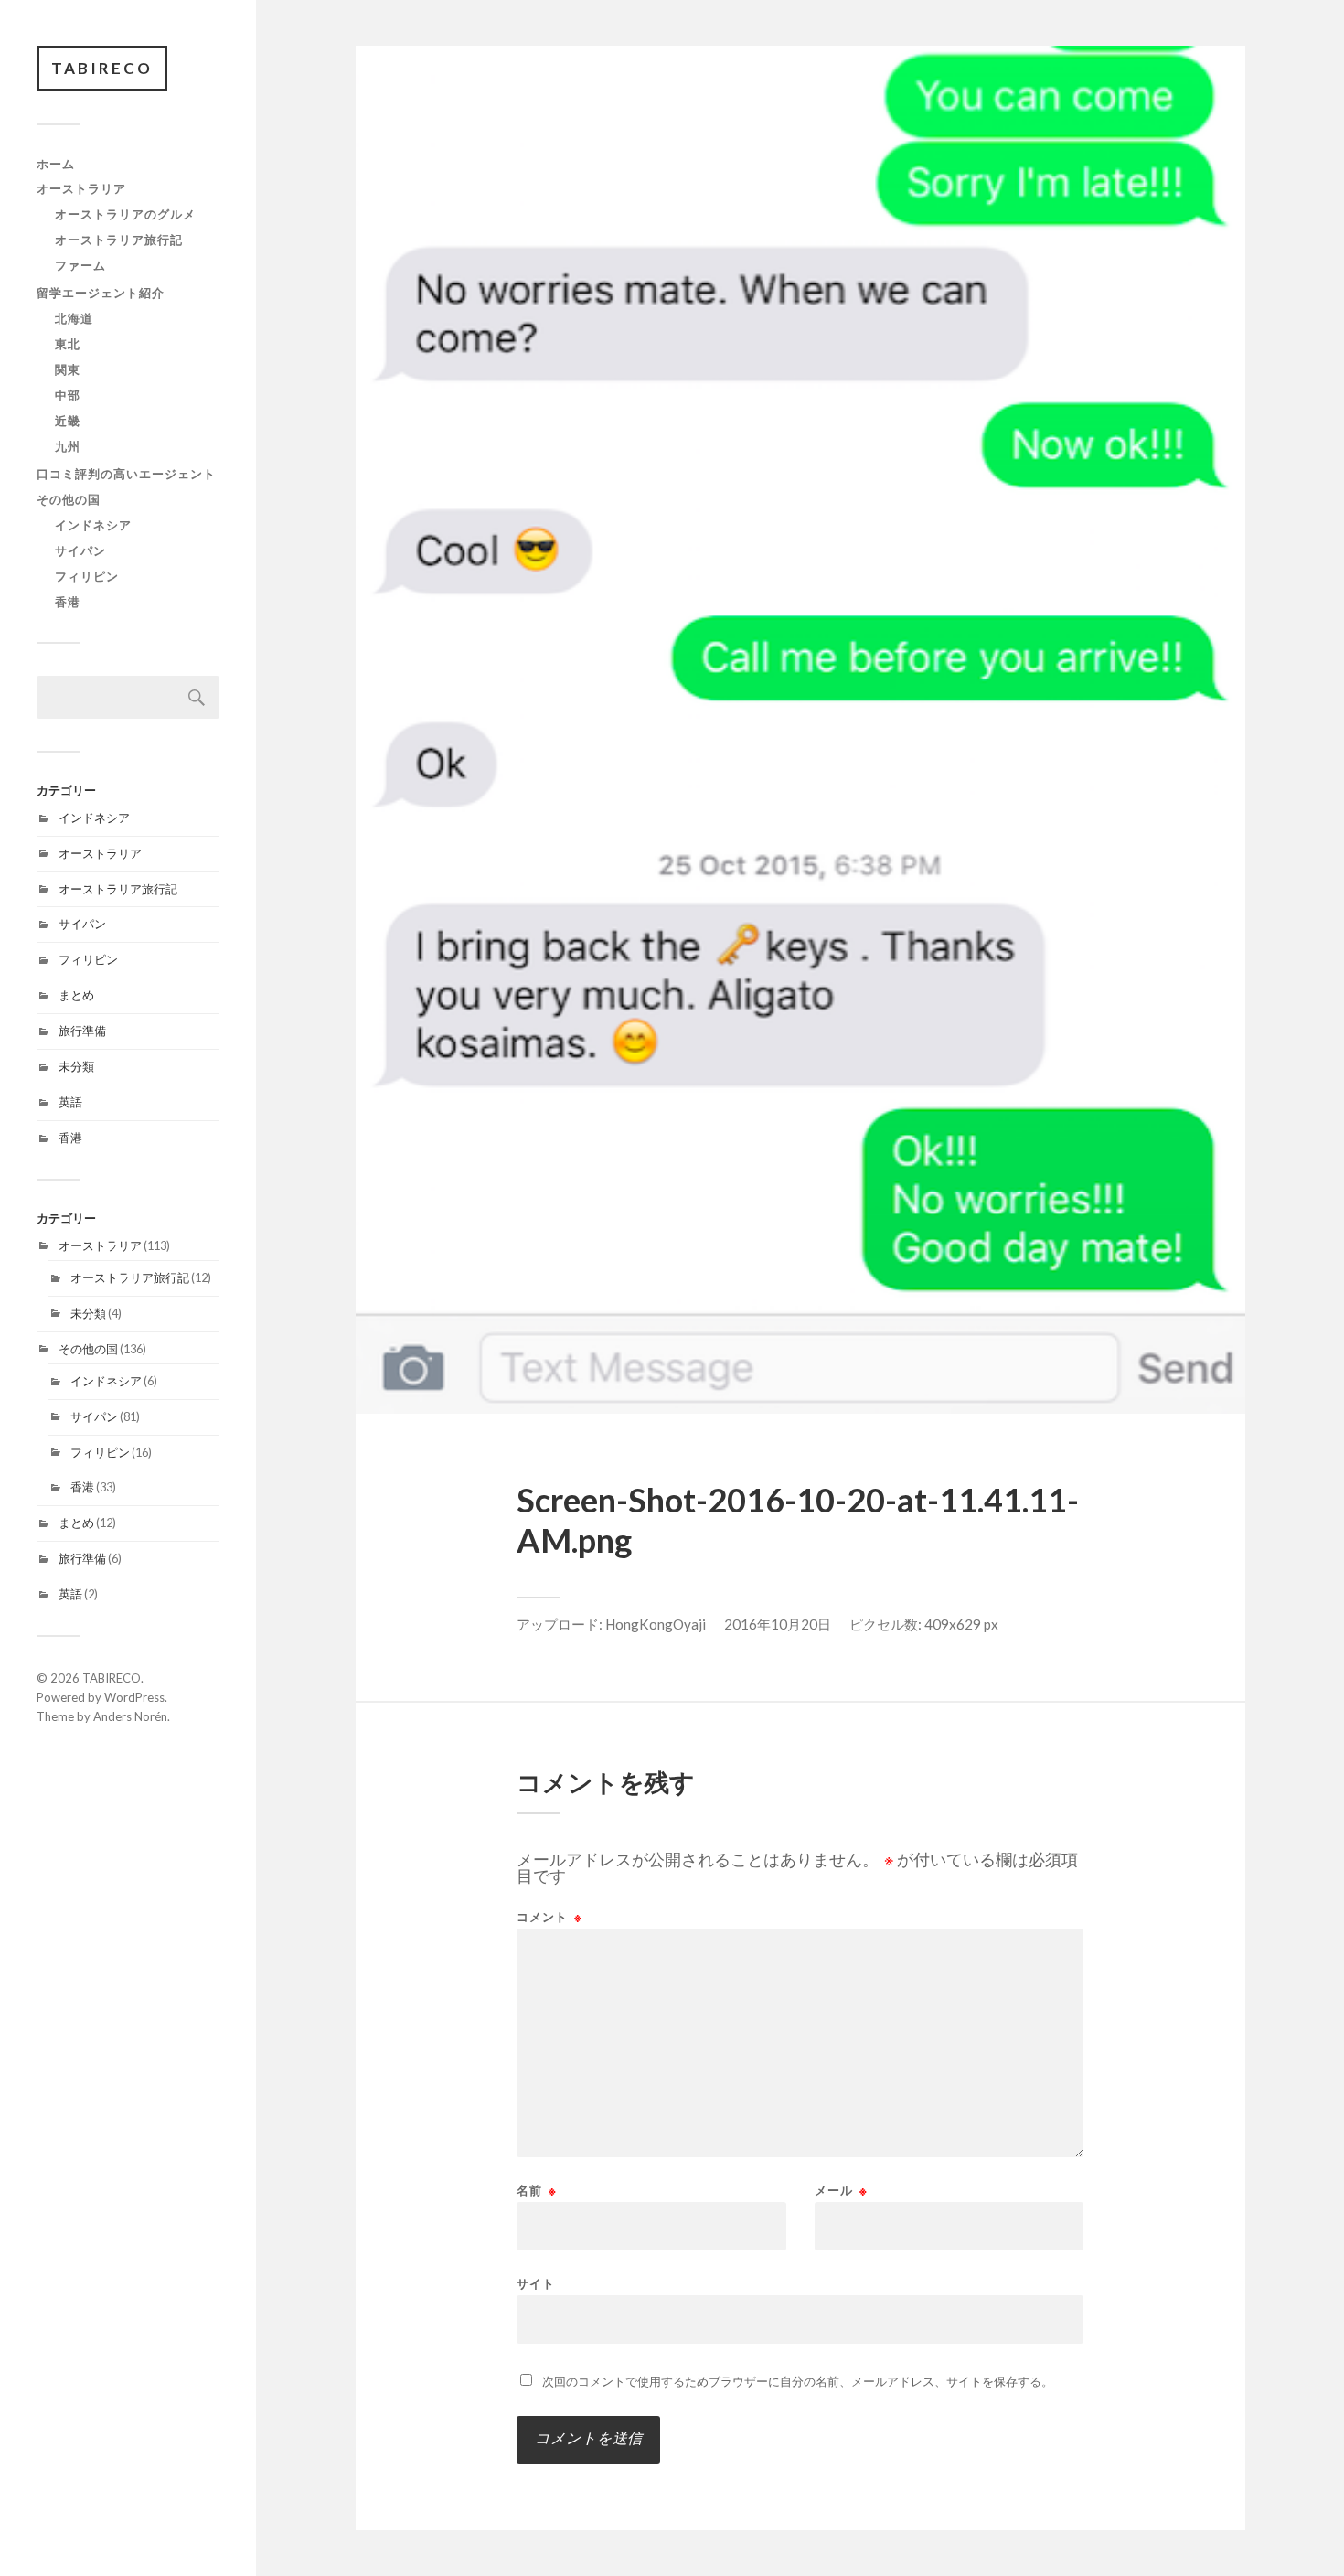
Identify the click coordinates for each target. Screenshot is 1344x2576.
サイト (536, 2283)
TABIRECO (102, 68)
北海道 (74, 318)
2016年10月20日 (778, 1624)
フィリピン (87, 576)
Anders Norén (130, 1716)
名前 (537, 2191)
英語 (70, 1102)
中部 (68, 395)
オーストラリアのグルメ (125, 214)
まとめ (76, 995)
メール (841, 2191)
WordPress (134, 1697)
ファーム (80, 265)
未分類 (76, 1066)
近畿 (68, 421)
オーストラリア (81, 188)
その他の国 (69, 499)
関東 (68, 369)
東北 (68, 344)
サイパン (80, 550)
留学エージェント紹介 (101, 293)
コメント (549, 1917)
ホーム (56, 164)
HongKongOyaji (656, 1624)
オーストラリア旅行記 (119, 240)
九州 (68, 446)
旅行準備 (82, 1031)
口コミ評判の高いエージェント (126, 474)
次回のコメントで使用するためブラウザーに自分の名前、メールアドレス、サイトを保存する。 (798, 2381)
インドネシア (93, 525)
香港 (68, 602)
